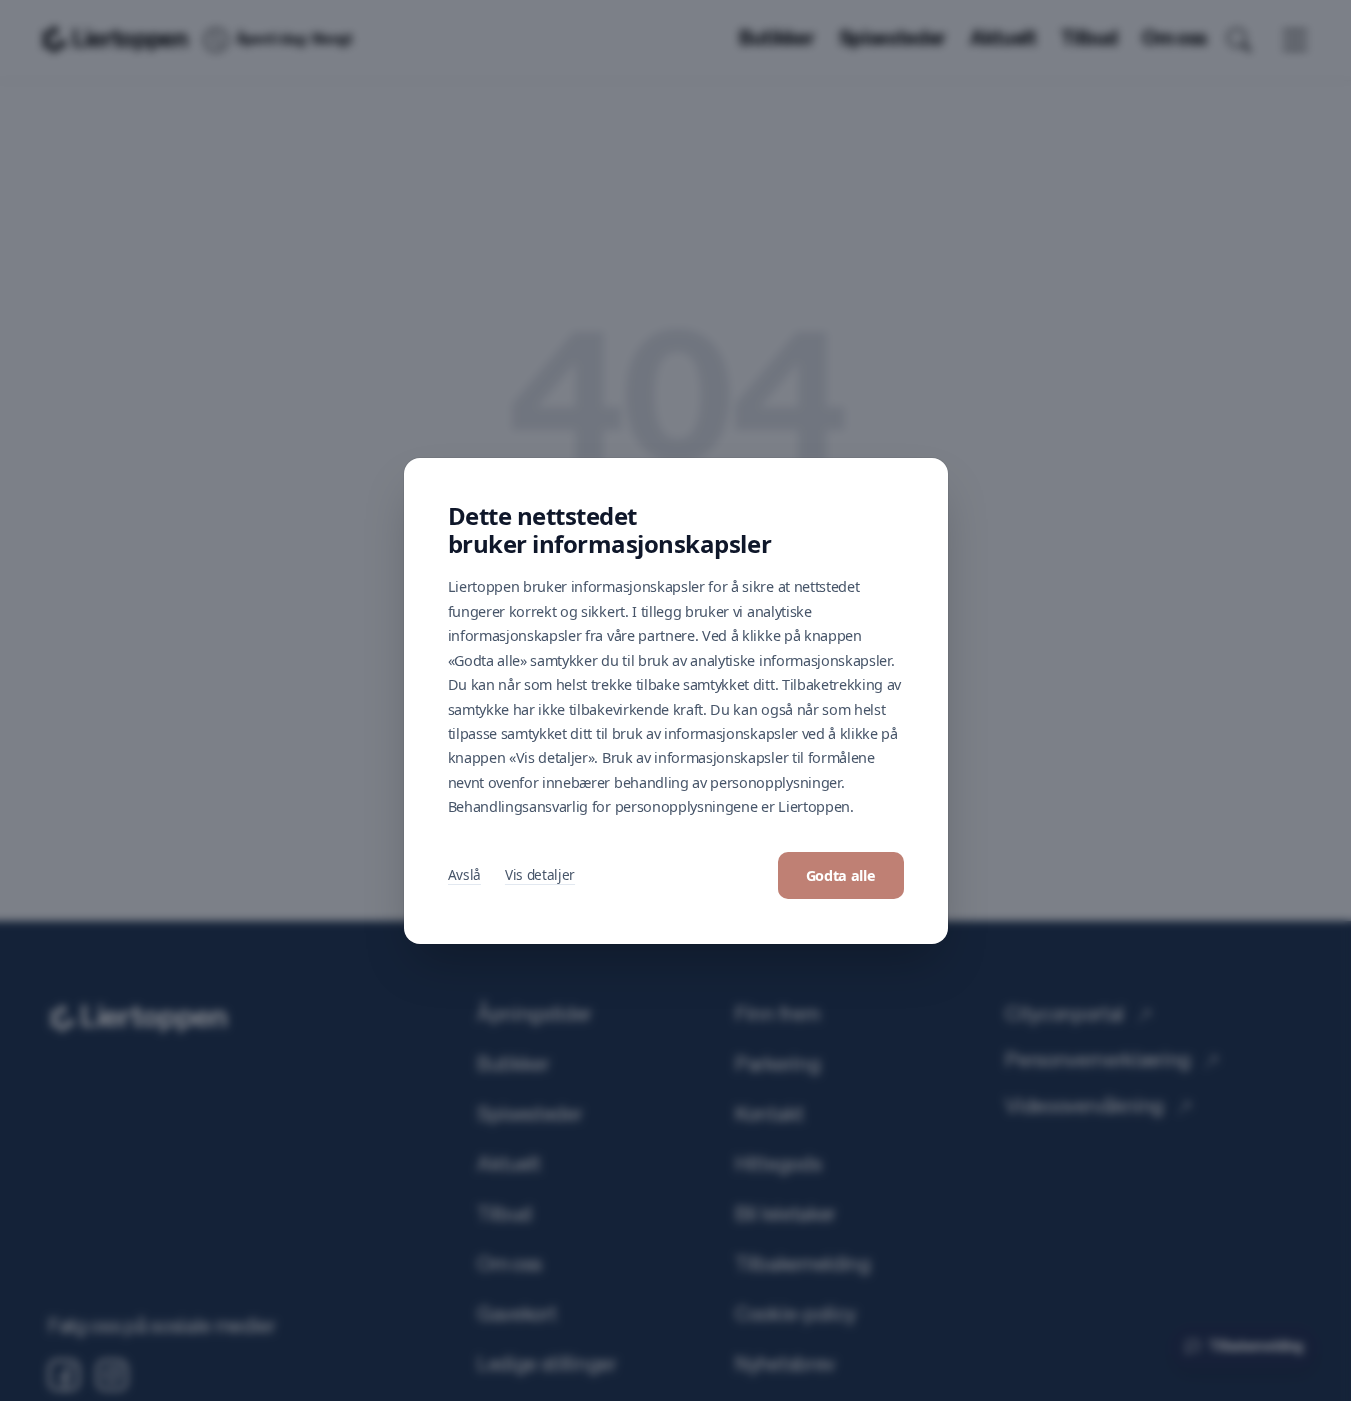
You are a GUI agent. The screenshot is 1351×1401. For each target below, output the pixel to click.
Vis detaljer (540, 874)
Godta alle (841, 875)
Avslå (464, 874)
